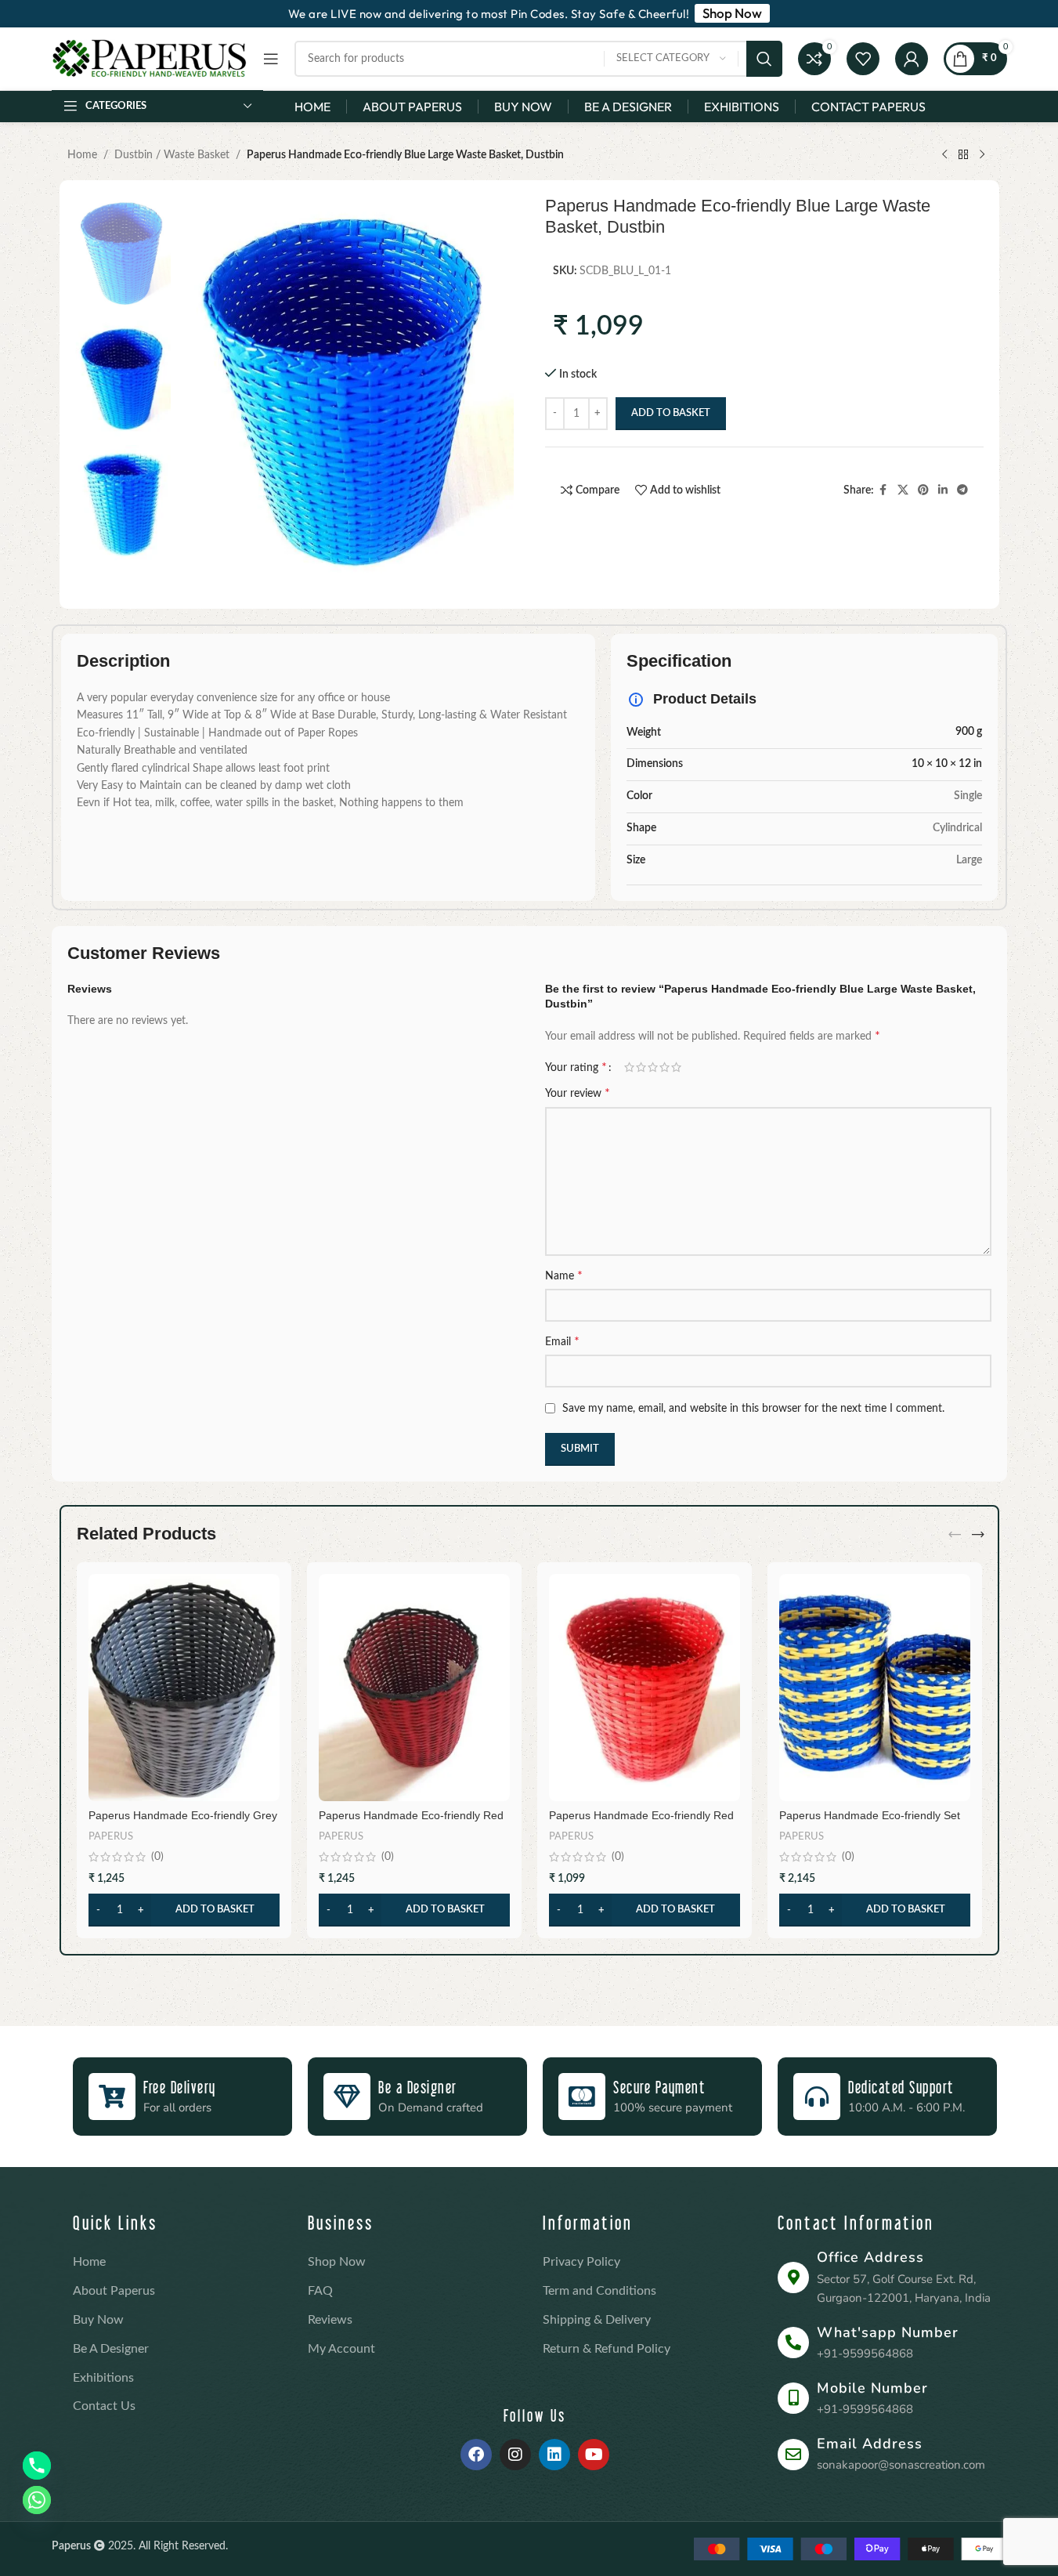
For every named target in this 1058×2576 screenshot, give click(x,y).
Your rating (576, 1067)
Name (564, 1275)
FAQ (320, 2291)
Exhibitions (103, 2378)
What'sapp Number (888, 2332)
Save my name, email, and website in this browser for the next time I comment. (753, 1409)
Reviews (330, 2320)
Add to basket (671, 413)
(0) (157, 1857)
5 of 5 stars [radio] (676, 1067)
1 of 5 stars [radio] (629, 1067)
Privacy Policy (581, 2262)
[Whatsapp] (37, 2500)
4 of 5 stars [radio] (664, 1067)
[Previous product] (944, 155)
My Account (341, 2349)
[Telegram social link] (962, 490)
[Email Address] (793, 2455)
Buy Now (98, 2320)
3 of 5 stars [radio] (653, 1067)
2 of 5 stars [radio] (641, 1067)
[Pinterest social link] (923, 490)
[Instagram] (515, 2455)
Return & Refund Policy (607, 2349)
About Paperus (114, 2291)
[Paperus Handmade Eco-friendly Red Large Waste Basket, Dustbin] (645, 1688)
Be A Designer (111, 2349)
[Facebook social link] (883, 490)
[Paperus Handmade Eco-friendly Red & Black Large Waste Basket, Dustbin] (414, 1688)
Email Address (870, 2444)
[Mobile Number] (793, 2398)
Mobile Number (872, 2388)
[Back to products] (963, 155)
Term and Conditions (599, 2291)
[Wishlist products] (863, 59)
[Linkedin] (554, 2455)
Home (82, 155)
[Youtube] (594, 2455)
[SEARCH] (764, 59)
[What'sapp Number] (793, 2343)
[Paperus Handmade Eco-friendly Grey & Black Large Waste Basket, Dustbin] (184, 1688)
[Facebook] (476, 2455)
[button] (184, 1910)
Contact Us (104, 2406)
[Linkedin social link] (943, 490)
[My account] (912, 59)
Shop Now (337, 2262)
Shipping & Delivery (597, 2320)
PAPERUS (111, 1836)
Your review (578, 1093)
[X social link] (903, 490)
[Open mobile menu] (271, 59)
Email (562, 1341)
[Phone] (37, 2466)
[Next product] (982, 155)
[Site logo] (150, 59)
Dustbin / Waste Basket (172, 155)
